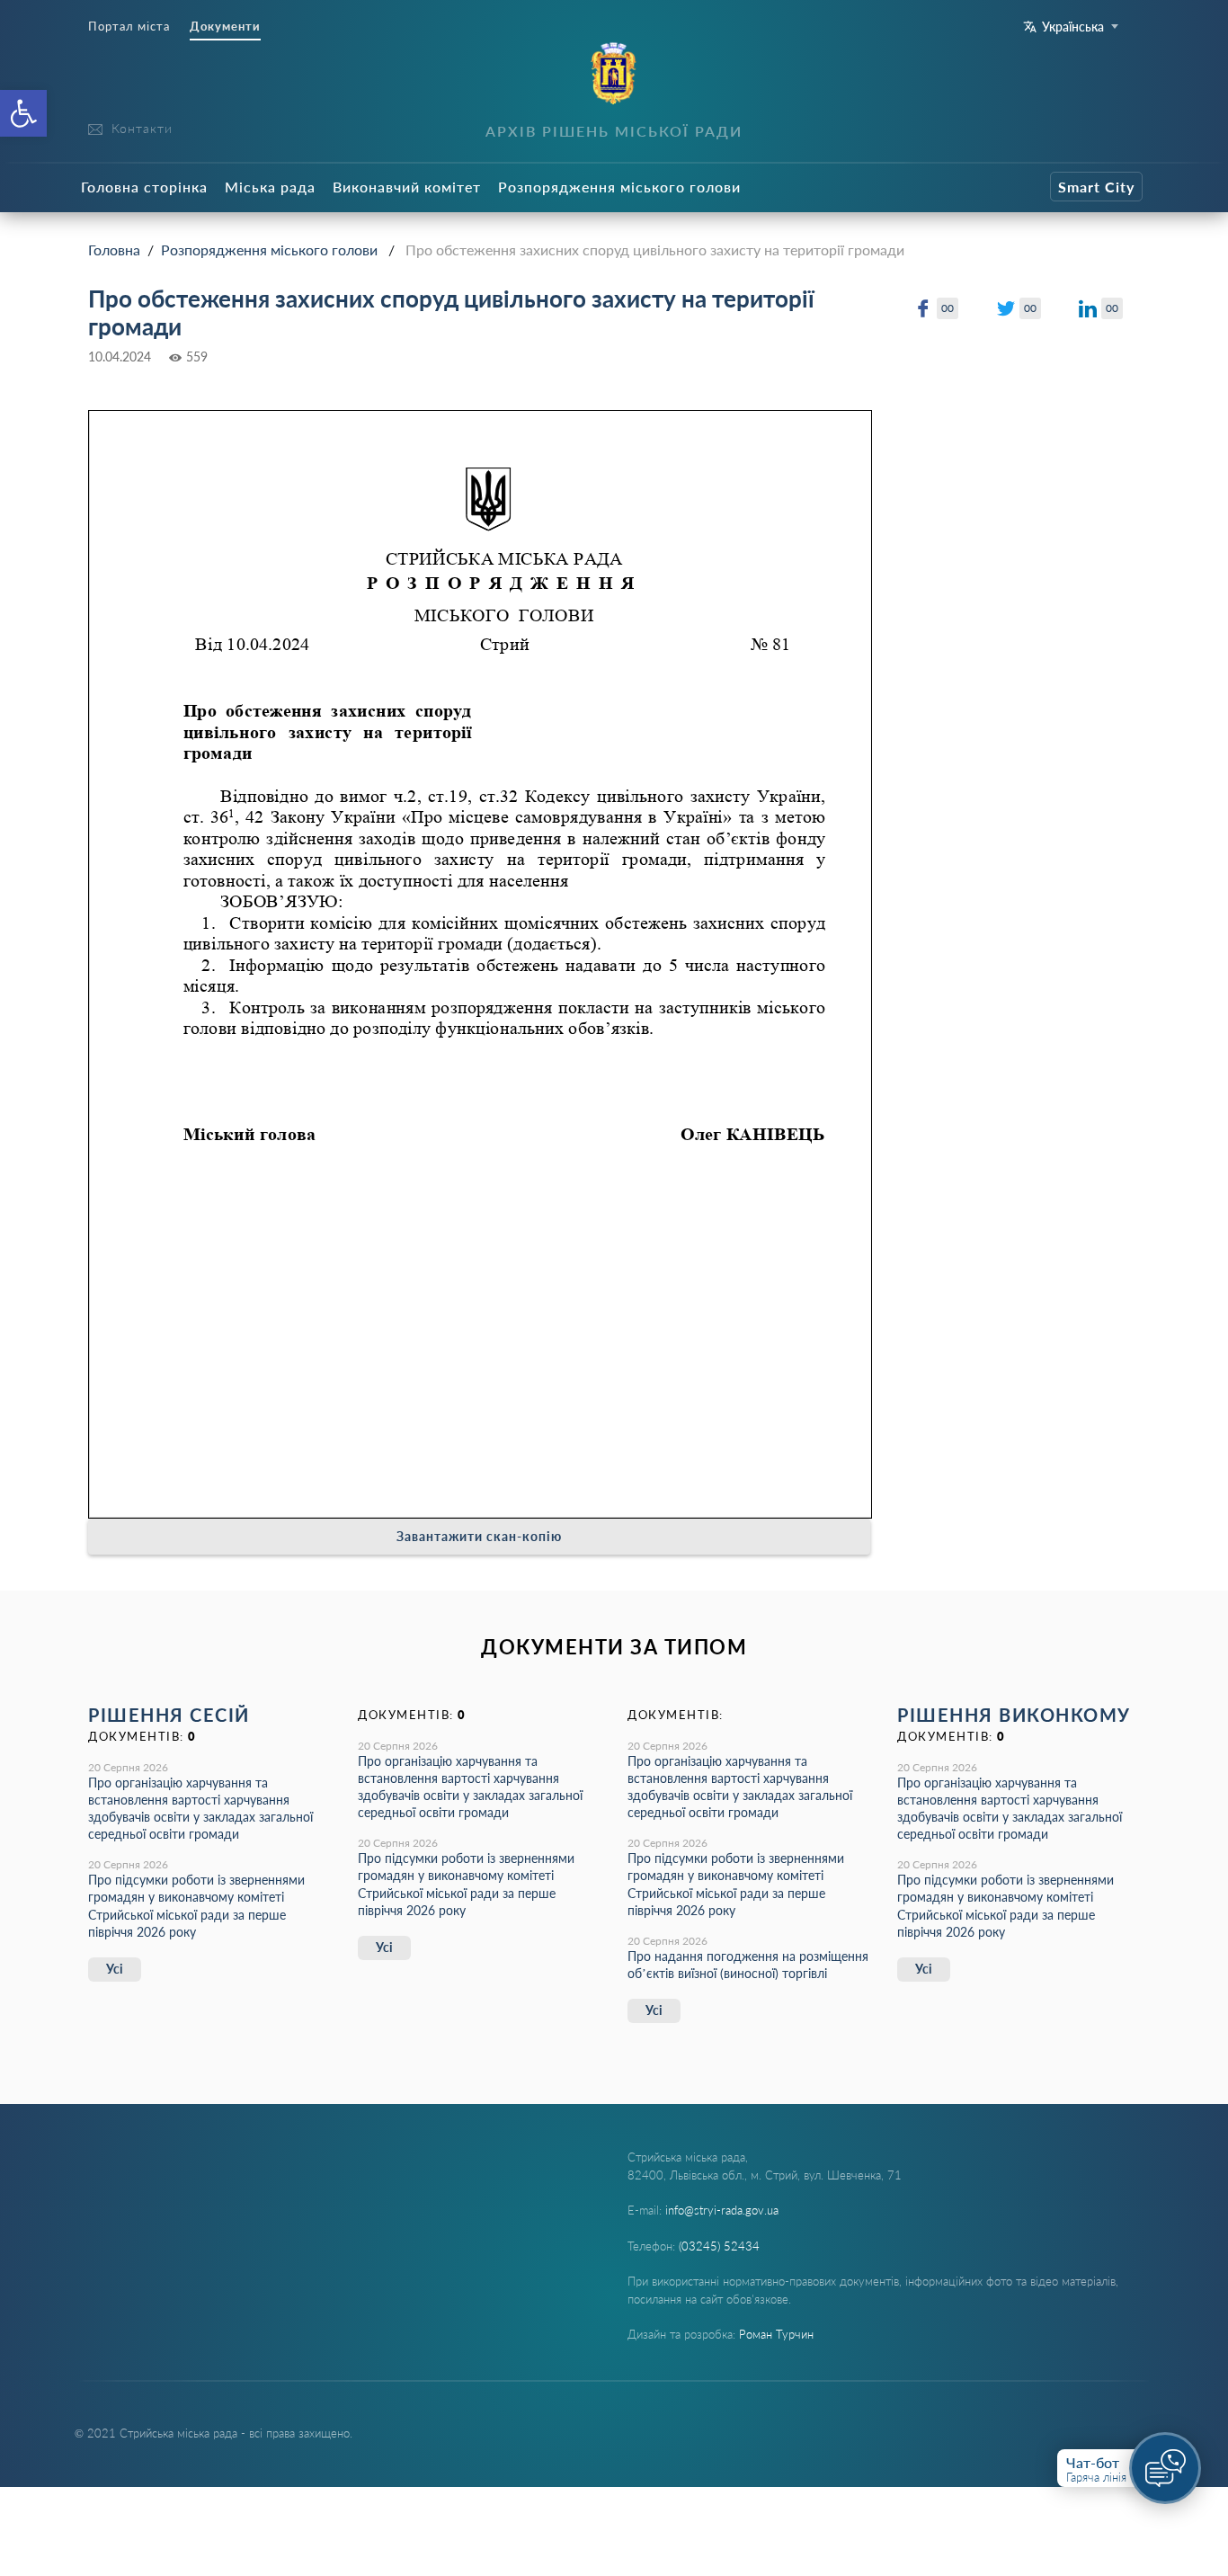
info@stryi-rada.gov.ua (722, 2210)
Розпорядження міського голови (619, 187)
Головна (114, 250)
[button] (23, 113)
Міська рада (270, 187)
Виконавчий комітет (407, 187)
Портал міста (129, 27)
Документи (225, 27)
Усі (115, 1969)
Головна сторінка (144, 187)
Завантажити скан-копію (479, 1536)
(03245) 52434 (719, 2246)
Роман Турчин (776, 2334)
